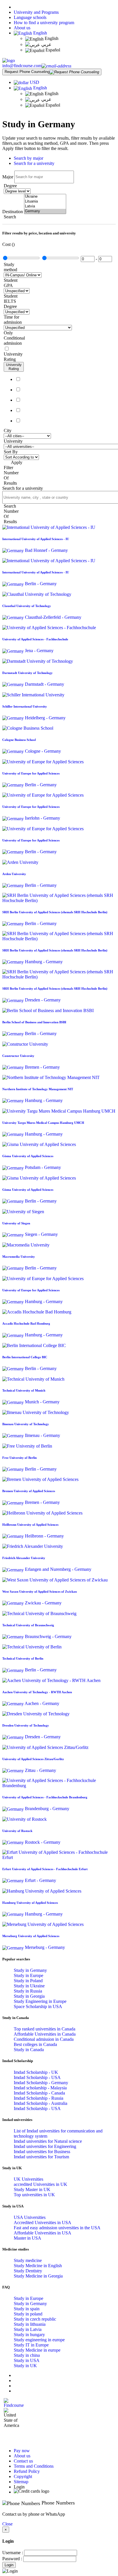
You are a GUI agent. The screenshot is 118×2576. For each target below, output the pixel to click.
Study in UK (25, 2366)
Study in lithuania (30, 2324)
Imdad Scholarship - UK (36, 2072)
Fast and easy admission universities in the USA (57, 2228)
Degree (10, 186)
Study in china (27, 2355)
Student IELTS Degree (11, 301)
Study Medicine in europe (37, 2350)
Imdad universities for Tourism (41, 2157)
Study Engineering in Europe (40, 2001)
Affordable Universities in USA (43, 2233)
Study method (10, 267)
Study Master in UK (32, 2189)
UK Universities (28, 2179)
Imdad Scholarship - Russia (39, 2098)
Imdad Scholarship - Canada (39, 2093)
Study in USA (27, 2360)
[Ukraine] (45, 197)
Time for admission (13, 320)
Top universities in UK (34, 2195)
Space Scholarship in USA (38, 2006)
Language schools (30, 17)
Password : (12, 2559)
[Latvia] (45, 206)
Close (7, 2524)
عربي (46, 44)
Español (52, 50)
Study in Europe (28, 1975)
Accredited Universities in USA (43, 2223)
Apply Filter (13, 465)
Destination (13, 212)
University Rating (13, 357)
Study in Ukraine (29, 1986)
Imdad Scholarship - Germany (41, 2083)
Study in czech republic (35, 2319)
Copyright (23, 2476)
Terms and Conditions (34, 2466)
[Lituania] (45, 202)
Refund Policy (27, 2471)
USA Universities (30, 2217)
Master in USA (27, 2238)
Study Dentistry (28, 2271)
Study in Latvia (28, 2329)
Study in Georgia (29, 1996)
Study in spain (27, 2309)
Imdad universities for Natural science (48, 2141)
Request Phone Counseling (27, 72)
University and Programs (36, 12)
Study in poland (28, 2314)
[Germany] (45, 211)
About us (22, 28)
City (8, 430)
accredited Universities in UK (41, 2184)
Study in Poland (28, 1981)
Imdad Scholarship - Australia (41, 2103)
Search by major (28, 158)
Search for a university (34, 163)
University (13, 441)
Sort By (11, 452)
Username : (13, 2553)
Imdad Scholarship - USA (37, 2077)
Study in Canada (29, 2050)
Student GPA (11, 283)
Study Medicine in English (38, 2266)
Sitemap (21, 2482)
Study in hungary (29, 2335)
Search (10, 217)
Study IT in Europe (31, 2345)
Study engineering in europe (39, 2340)
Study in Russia (28, 1991)
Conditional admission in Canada (44, 2039)
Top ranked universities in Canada (45, 2029)
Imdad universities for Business (42, 2152)
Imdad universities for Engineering (45, 2146)
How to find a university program (44, 23)
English (40, 33)
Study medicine (28, 2260)
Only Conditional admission (14, 338)
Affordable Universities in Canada (45, 2034)
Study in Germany (30, 1970)
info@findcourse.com (22, 66)
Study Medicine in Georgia (38, 2276)
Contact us (23, 2461)
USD (35, 82)
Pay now (22, 2451)
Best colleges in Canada (35, 2044)
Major (8, 177)
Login (9, 2565)
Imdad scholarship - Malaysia (40, 2088)
